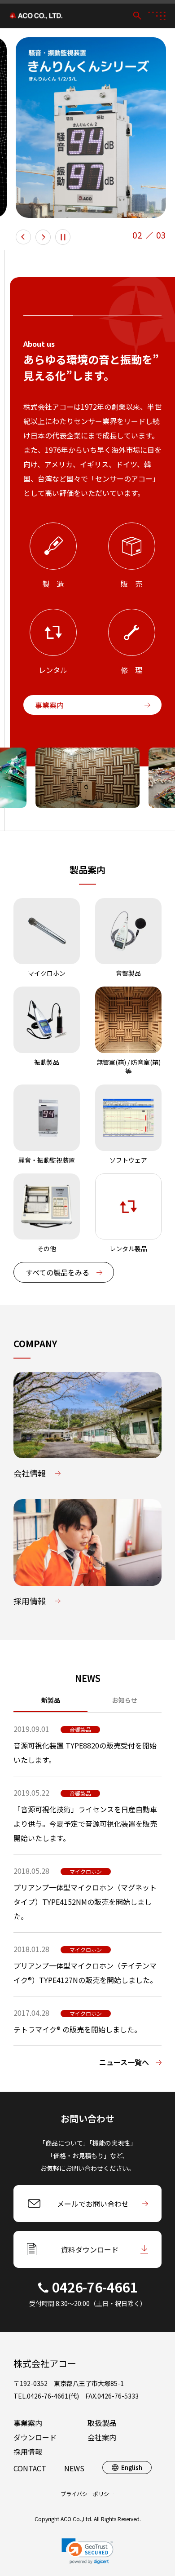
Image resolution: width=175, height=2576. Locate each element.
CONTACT (30, 2468)
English (132, 2468)
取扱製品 (102, 2423)
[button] (87, 2551)
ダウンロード (35, 2437)
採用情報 (28, 2452)
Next (43, 237)
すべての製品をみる (57, 1272)
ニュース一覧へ (124, 2062)
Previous (23, 237)
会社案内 (102, 2437)
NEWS (74, 2468)
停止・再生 (63, 237)
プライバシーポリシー (87, 2494)
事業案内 (49, 705)
